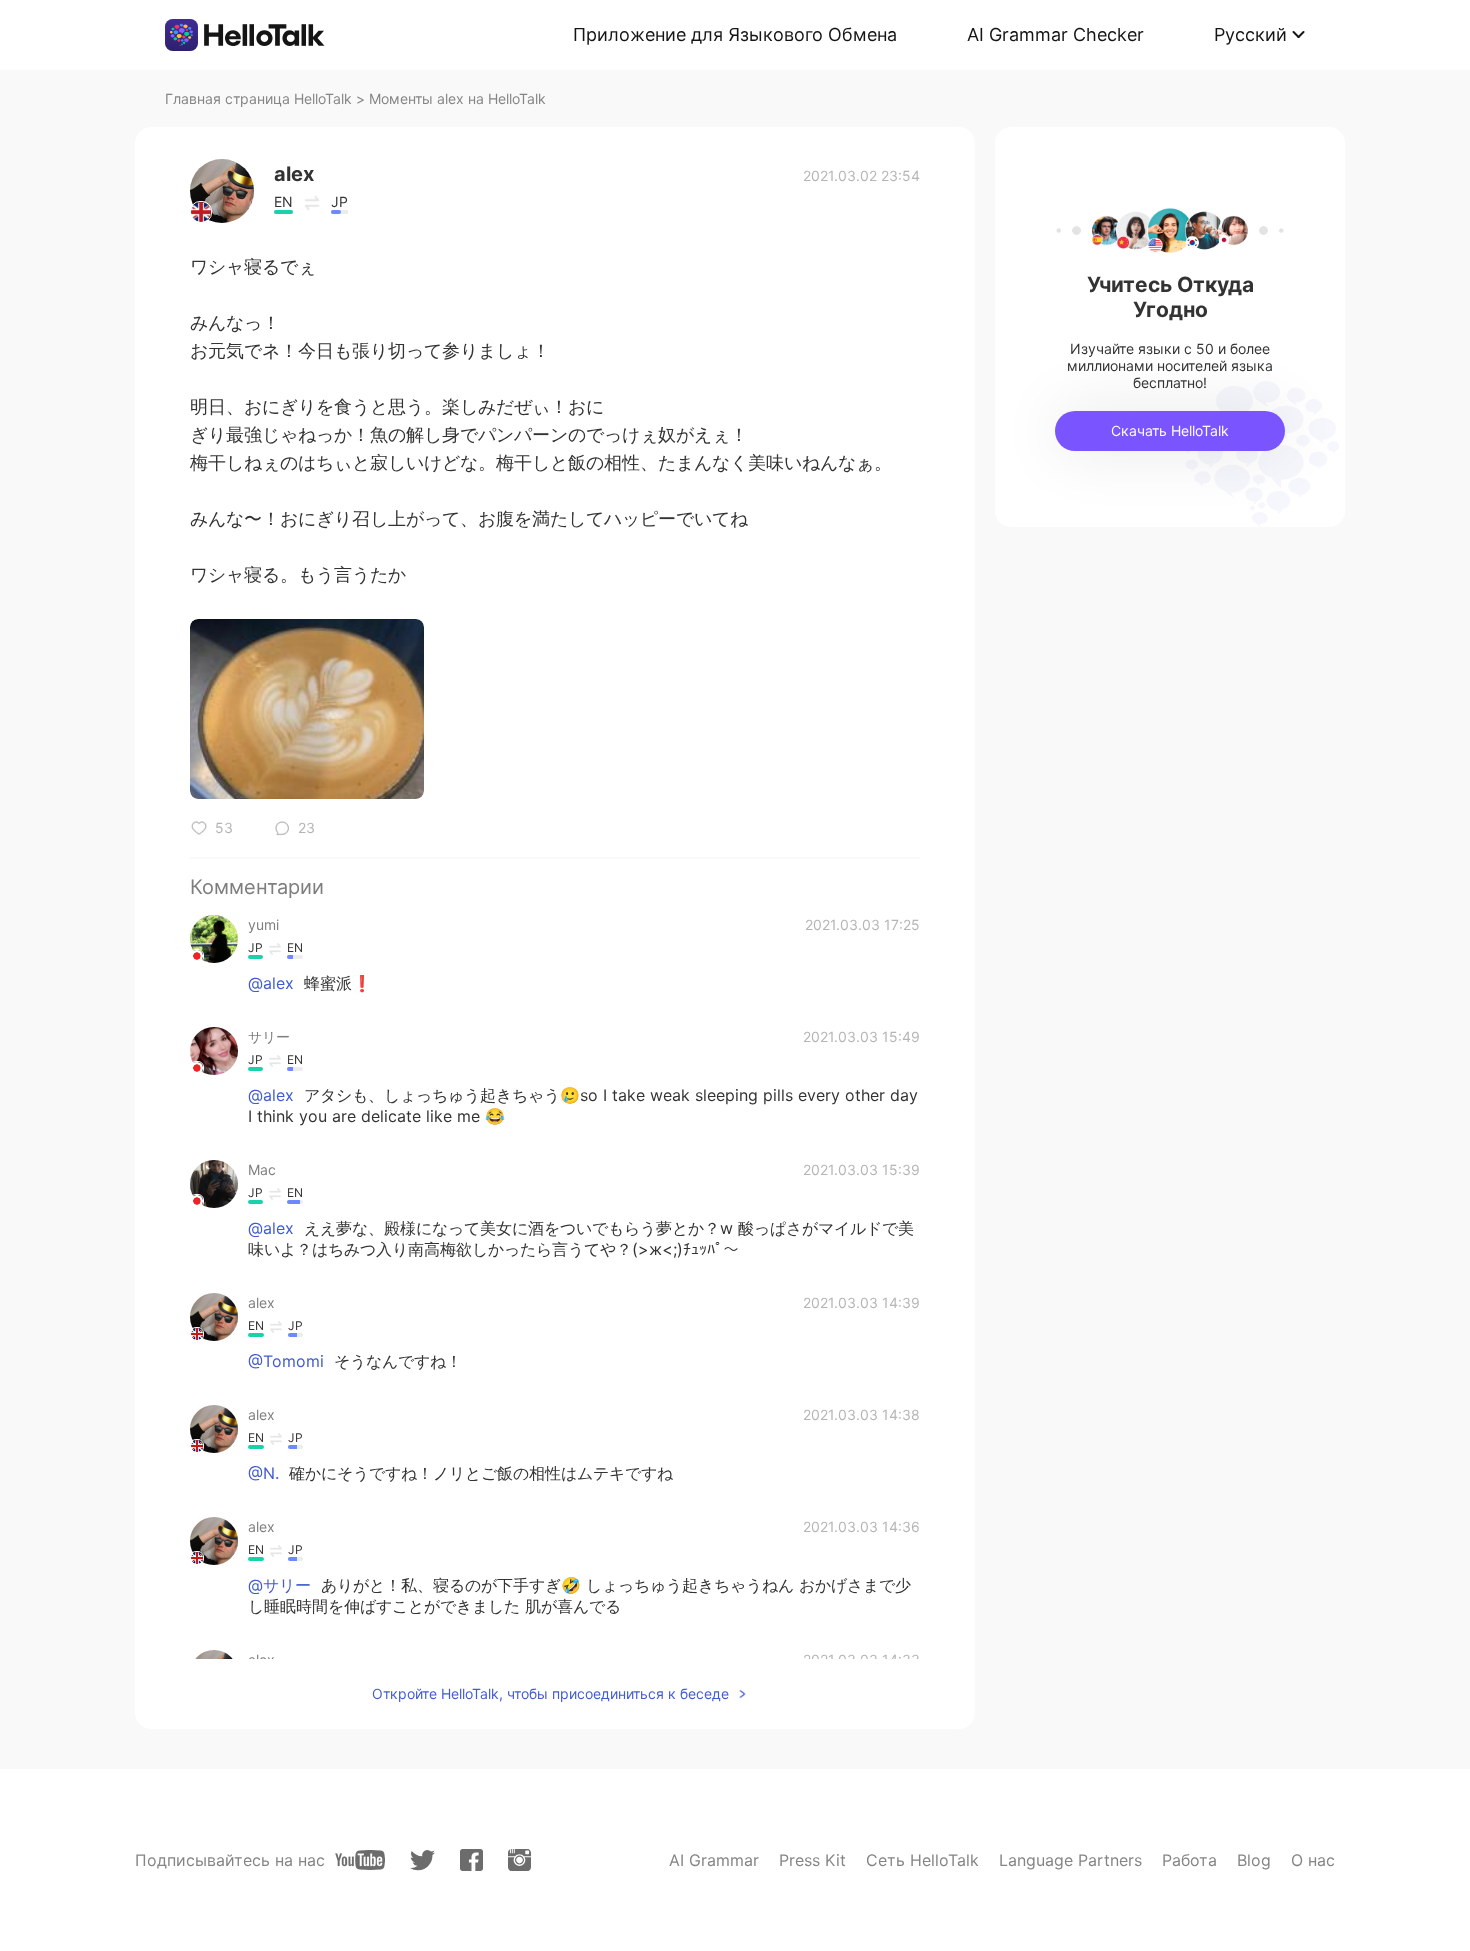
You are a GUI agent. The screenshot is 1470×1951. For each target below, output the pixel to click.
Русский (1250, 34)
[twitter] (422, 1860)
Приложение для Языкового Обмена (735, 34)
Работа (1189, 1860)
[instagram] (519, 1860)
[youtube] (360, 1860)
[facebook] (471, 1860)
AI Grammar (714, 1860)
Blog (1254, 1860)
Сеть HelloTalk (922, 1860)
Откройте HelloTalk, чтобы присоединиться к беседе (550, 1693)
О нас (1313, 1860)
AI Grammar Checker (1055, 34)
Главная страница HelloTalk (258, 98)
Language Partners (1070, 1860)
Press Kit (812, 1860)
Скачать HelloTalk (1170, 430)
